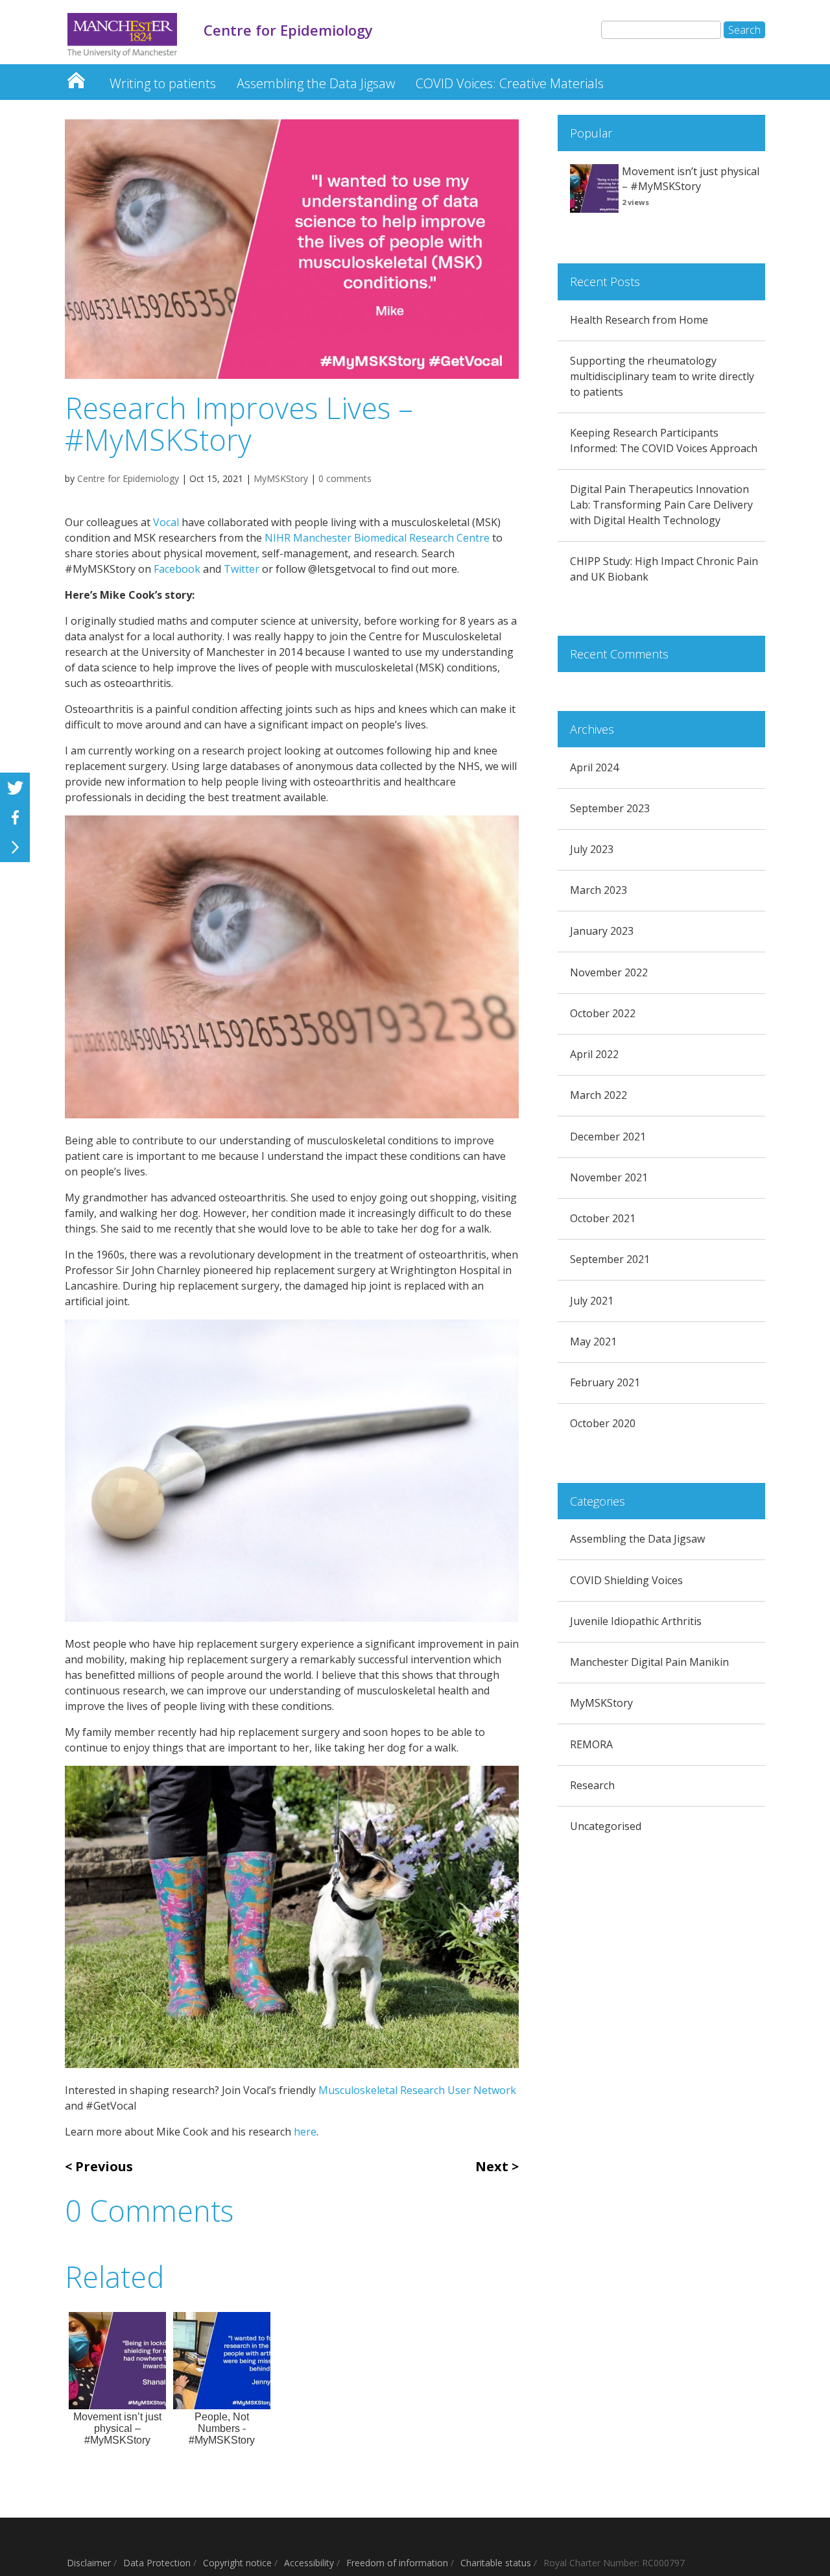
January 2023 (602, 931)
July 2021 (592, 1301)
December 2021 (608, 1137)
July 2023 (592, 849)
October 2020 (603, 1423)
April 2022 (594, 1054)
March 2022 (599, 1095)
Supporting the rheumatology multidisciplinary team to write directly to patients (662, 376)
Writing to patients (163, 83)
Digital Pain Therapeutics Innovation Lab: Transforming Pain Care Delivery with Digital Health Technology (661, 505)
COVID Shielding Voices (626, 1580)
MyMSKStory (281, 478)
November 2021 (609, 1177)
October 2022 (603, 1013)
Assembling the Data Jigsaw (316, 83)
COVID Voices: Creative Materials (510, 83)
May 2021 (593, 1342)
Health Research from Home (639, 320)
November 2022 (609, 972)
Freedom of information (397, 2563)
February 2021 (605, 1382)
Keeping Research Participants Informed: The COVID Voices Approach (664, 440)
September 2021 (610, 1259)
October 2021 (603, 1218)
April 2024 (594, 767)
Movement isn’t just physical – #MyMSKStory (691, 179)
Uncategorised (606, 1826)
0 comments (345, 478)
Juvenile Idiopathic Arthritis (636, 1621)
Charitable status (496, 2563)
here (305, 2132)
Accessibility (309, 2563)
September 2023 (610, 808)
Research (592, 1785)
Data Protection (157, 2563)
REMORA (591, 1744)
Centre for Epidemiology (76, 77)
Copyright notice (237, 2563)
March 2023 (599, 890)
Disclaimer (89, 2563)
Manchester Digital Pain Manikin (649, 1662)
